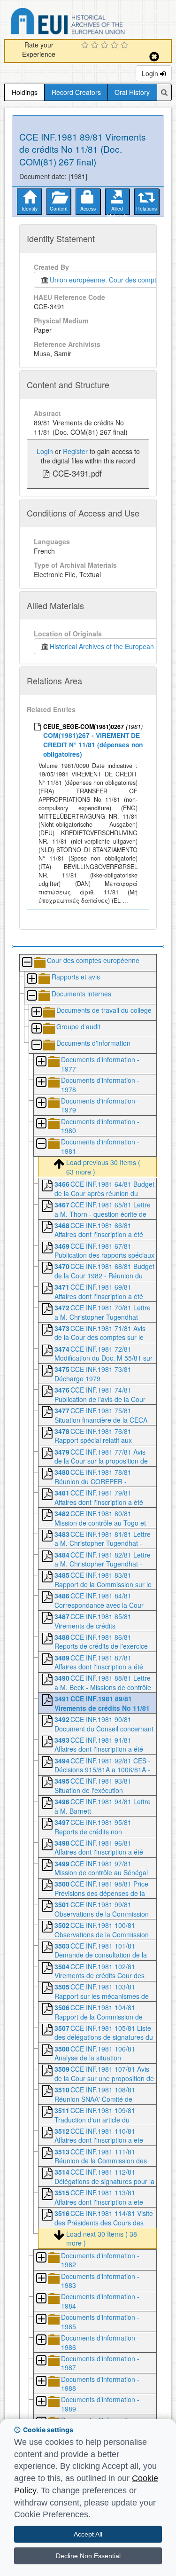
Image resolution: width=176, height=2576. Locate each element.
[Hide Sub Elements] (27, 963)
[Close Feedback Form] (154, 57)
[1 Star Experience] (86, 46)
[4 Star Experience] (116, 46)
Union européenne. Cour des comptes (105, 280)
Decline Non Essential (88, 2556)
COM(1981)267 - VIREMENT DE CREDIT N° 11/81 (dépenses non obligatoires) (93, 744)
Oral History (132, 92)
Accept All (88, 2534)
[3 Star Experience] (106, 46)
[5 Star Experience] (126, 46)
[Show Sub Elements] (31, 979)
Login (151, 73)
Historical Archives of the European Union (110, 646)
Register (75, 451)
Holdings (25, 92)
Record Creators (76, 92)
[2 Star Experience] (96, 46)
